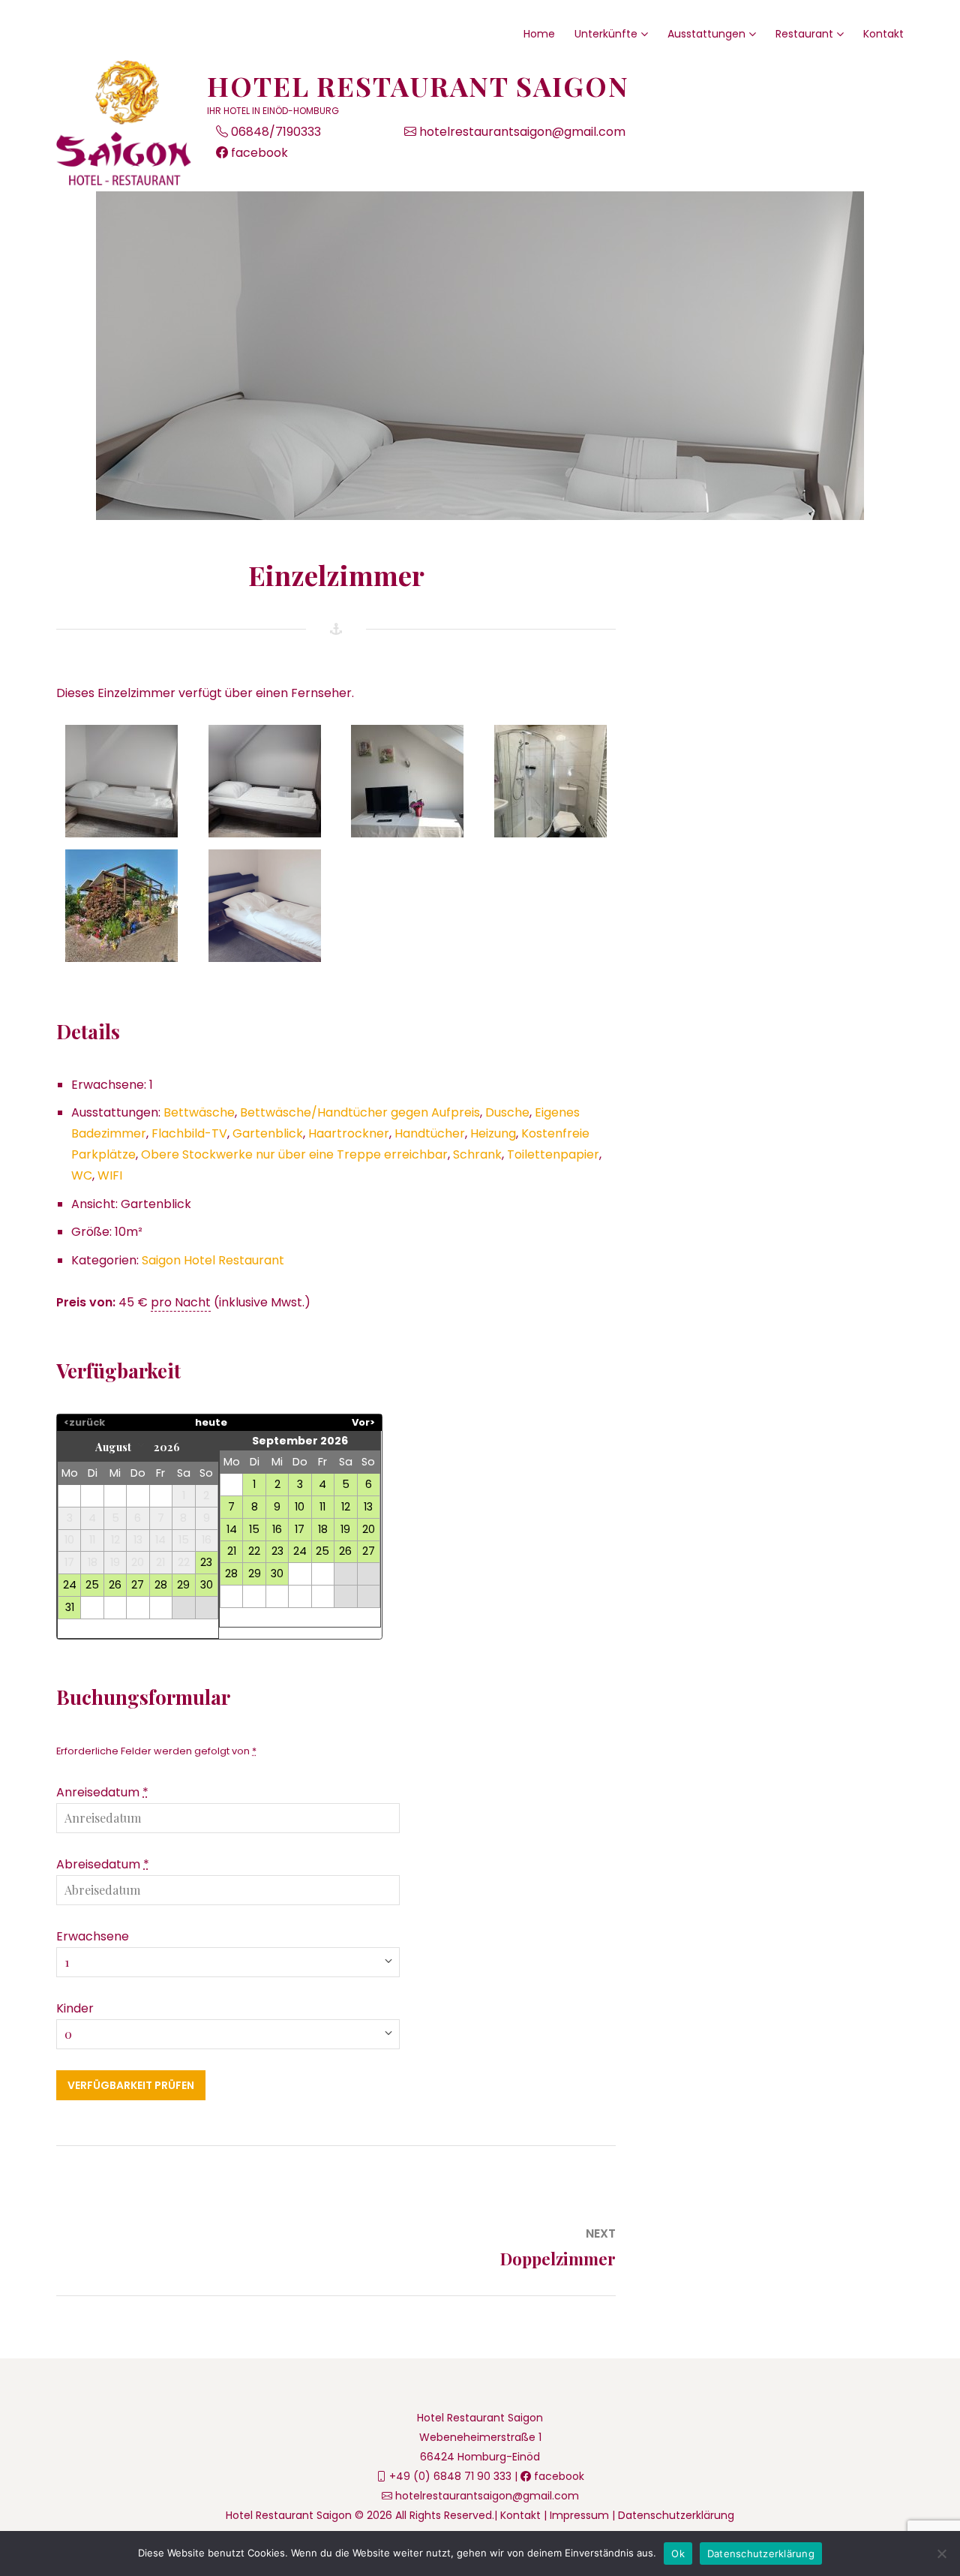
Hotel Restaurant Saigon (418, 86)
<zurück (84, 1422)
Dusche (507, 1112)
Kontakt (520, 2515)
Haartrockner (349, 1133)
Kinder (75, 2008)
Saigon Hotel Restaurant (213, 1260)
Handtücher (430, 1133)
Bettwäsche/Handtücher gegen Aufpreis (360, 1112)
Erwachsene (93, 1936)
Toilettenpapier (553, 1154)
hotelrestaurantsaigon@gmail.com (521, 132)
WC (82, 1175)
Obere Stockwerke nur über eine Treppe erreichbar (294, 1154)
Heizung (493, 1133)
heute (211, 1422)
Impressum (579, 2515)
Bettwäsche (199, 1112)
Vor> (363, 1422)
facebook (258, 153)
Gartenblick (268, 1133)
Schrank (477, 1154)
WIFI (110, 1175)
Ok (678, 2553)
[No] (941, 2553)
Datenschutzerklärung (676, 2515)
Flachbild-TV (189, 1133)
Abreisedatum (103, 1864)
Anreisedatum (102, 1792)
